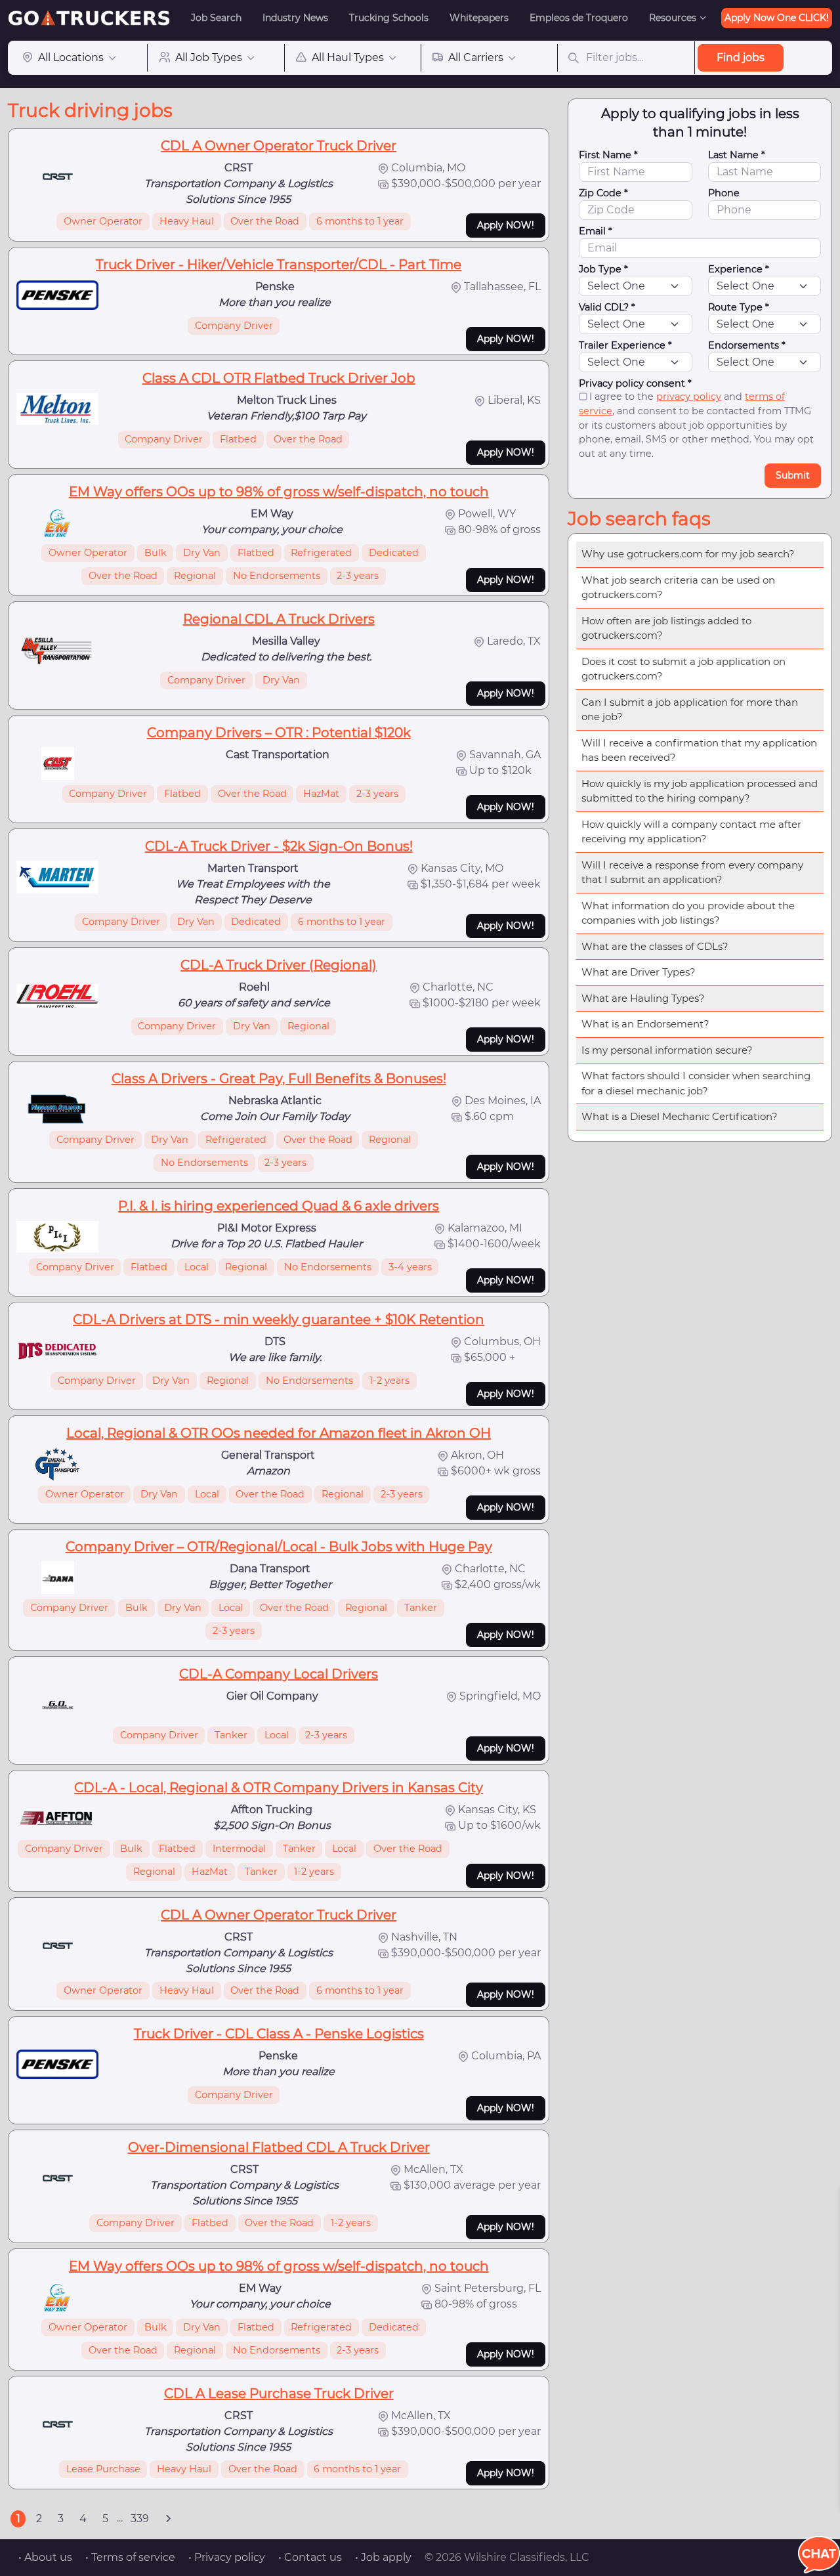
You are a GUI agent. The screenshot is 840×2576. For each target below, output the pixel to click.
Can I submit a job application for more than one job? (690, 710)
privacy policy (689, 397)
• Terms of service (130, 2557)
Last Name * (737, 155)
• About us (45, 2557)
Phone (724, 193)
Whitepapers (479, 18)
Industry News (295, 18)
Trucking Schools (389, 18)
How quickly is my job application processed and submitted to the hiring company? (700, 791)
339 (140, 2519)
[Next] (168, 2519)
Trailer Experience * (625, 345)
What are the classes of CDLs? (655, 946)
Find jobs (741, 57)
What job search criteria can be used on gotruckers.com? (678, 588)
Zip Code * (603, 193)
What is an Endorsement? (645, 1024)
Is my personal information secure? (667, 1050)
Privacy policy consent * (635, 383)
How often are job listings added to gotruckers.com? (666, 628)
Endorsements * (747, 345)
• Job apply (383, 2557)
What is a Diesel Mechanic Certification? (680, 1116)
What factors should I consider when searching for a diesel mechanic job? (696, 1083)
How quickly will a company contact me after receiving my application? (691, 832)
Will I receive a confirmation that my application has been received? (699, 750)
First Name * (608, 155)
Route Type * (739, 307)
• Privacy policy (227, 2557)
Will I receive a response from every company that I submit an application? (692, 872)
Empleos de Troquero (579, 18)
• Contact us (310, 2557)
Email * (596, 231)
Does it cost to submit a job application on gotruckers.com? (683, 669)
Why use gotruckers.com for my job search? (688, 554)
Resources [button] (673, 18)
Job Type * (603, 269)
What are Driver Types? (639, 972)
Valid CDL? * (607, 307)
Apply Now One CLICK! (777, 18)
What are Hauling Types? (643, 998)
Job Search (216, 18)
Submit (793, 475)
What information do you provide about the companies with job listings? (688, 913)
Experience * (739, 269)
